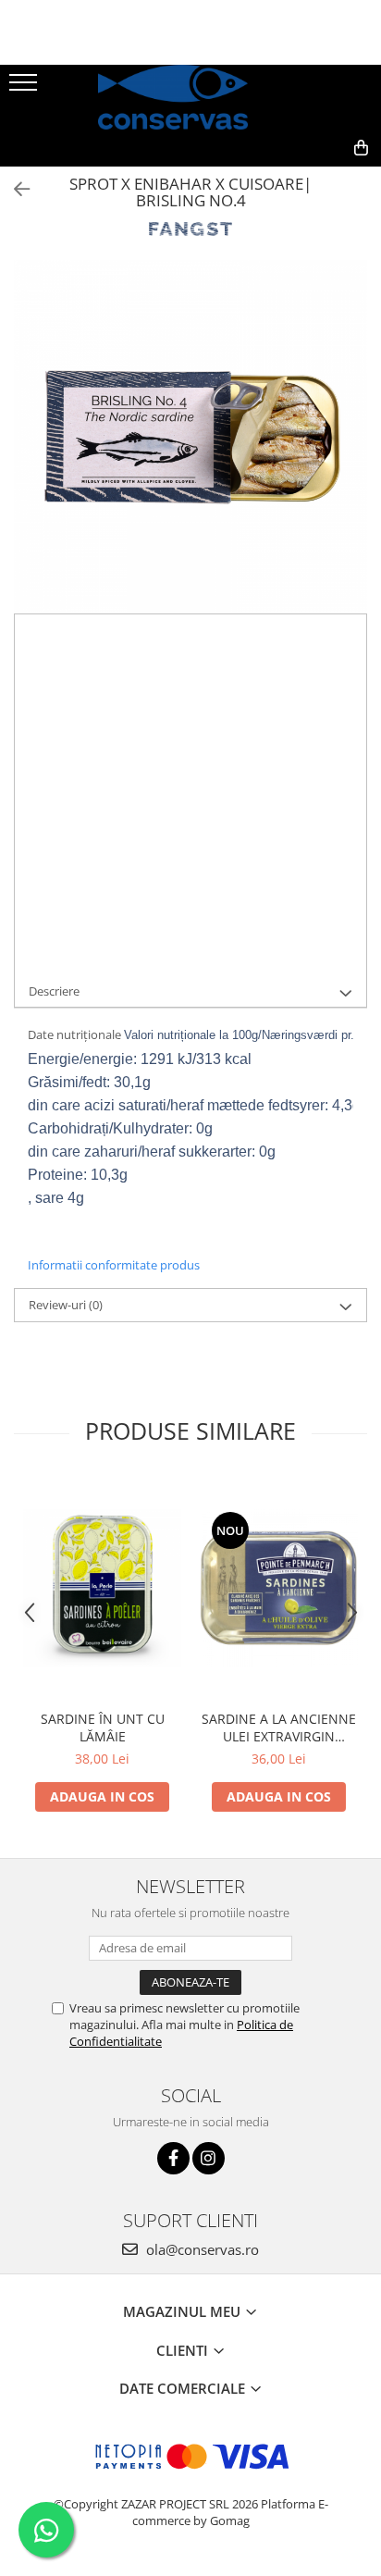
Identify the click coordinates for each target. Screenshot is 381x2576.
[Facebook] (173, 2158)
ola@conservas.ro (201, 2249)
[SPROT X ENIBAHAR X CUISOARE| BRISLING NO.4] (190, 437)
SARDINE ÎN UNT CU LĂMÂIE (103, 1728)
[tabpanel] (190, 437)
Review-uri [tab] (66, 1305)
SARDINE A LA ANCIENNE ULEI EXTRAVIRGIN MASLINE (279, 1728)
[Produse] (25, 88)
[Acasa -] (190, 97)
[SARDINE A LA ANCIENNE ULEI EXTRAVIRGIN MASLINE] (279, 1588)
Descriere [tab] (54, 991)
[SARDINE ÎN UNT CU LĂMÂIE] (102, 1588)
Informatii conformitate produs (114, 1265)
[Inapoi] (14, 189)
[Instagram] (209, 2158)
